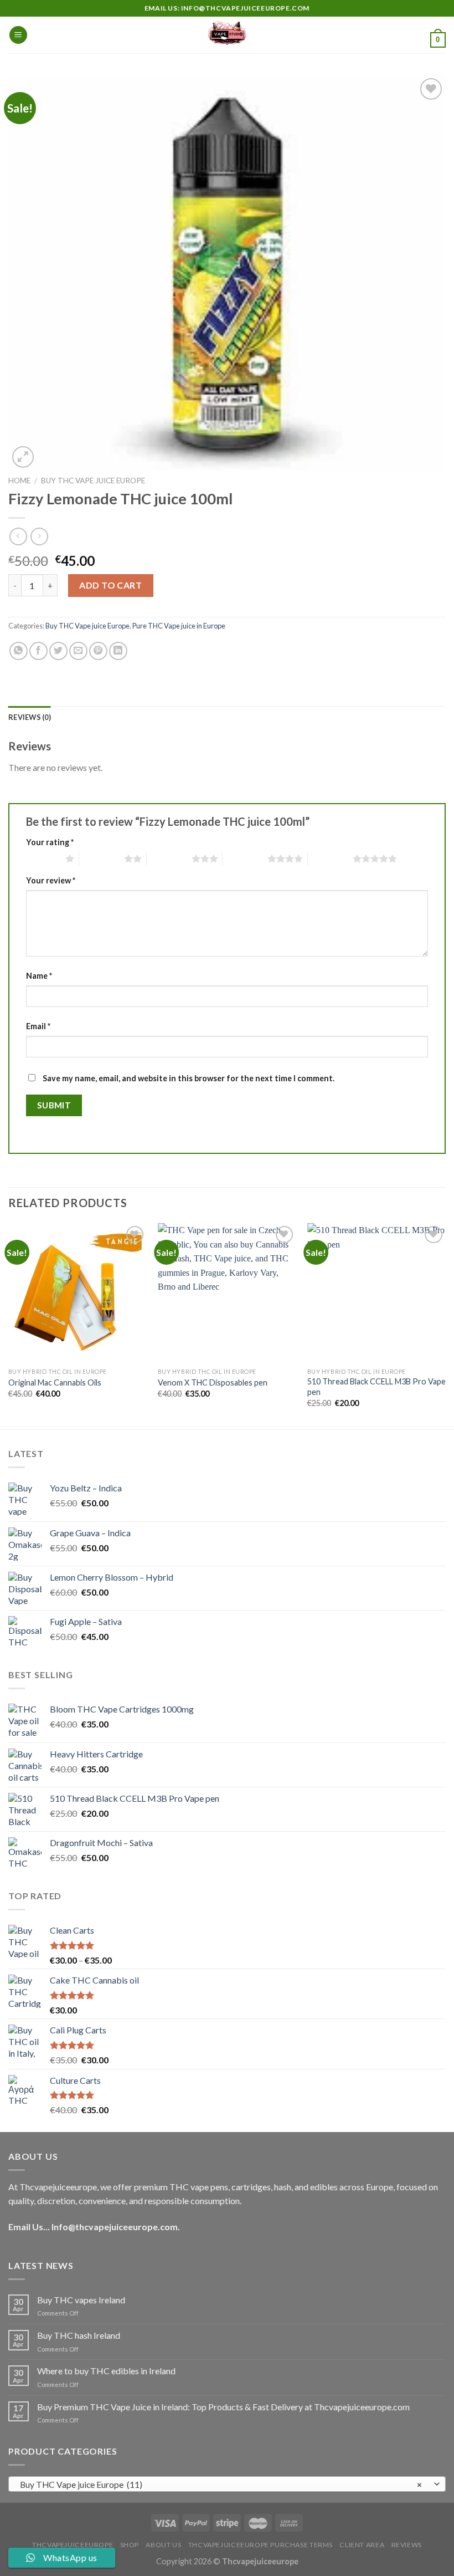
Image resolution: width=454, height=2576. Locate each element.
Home (19, 481)
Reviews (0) (30, 717)
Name (39, 976)
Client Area (362, 2545)
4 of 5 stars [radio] (245, 858)
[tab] (30, 717)
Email (38, 1026)
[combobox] (227, 2484)
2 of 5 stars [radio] (102, 858)
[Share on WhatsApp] (19, 651)
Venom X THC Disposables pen (213, 1382)
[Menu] (18, 35)
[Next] (445, 1325)
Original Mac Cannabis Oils (55, 1382)
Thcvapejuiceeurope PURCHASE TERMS (260, 2545)
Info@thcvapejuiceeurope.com (115, 2227)
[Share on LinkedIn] (118, 651)
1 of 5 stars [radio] (43, 858)
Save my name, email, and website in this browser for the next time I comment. (189, 1078)
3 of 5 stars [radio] (169, 858)
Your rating (50, 842)
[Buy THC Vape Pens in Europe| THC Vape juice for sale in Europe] (227, 35)
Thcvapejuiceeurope (73, 2545)
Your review (51, 880)
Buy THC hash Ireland (79, 2335)
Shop (130, 2545)
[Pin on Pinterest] (98, 651)
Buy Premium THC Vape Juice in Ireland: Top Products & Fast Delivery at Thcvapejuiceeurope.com (223, 2407)
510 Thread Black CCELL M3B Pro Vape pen (376, 1387)
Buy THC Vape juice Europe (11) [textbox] (221, 2485)
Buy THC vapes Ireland (81, 2300)
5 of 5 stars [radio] (330, 858)
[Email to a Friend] (78, 651)
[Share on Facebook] (38, 651)
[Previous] (9, 1325)
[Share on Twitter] (58, 651)
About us (163, 2545)
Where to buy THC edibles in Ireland (106, 2371)
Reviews (407, 2545)
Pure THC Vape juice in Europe (179, 626)
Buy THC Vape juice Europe (93, 481)
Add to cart (110, 585)
